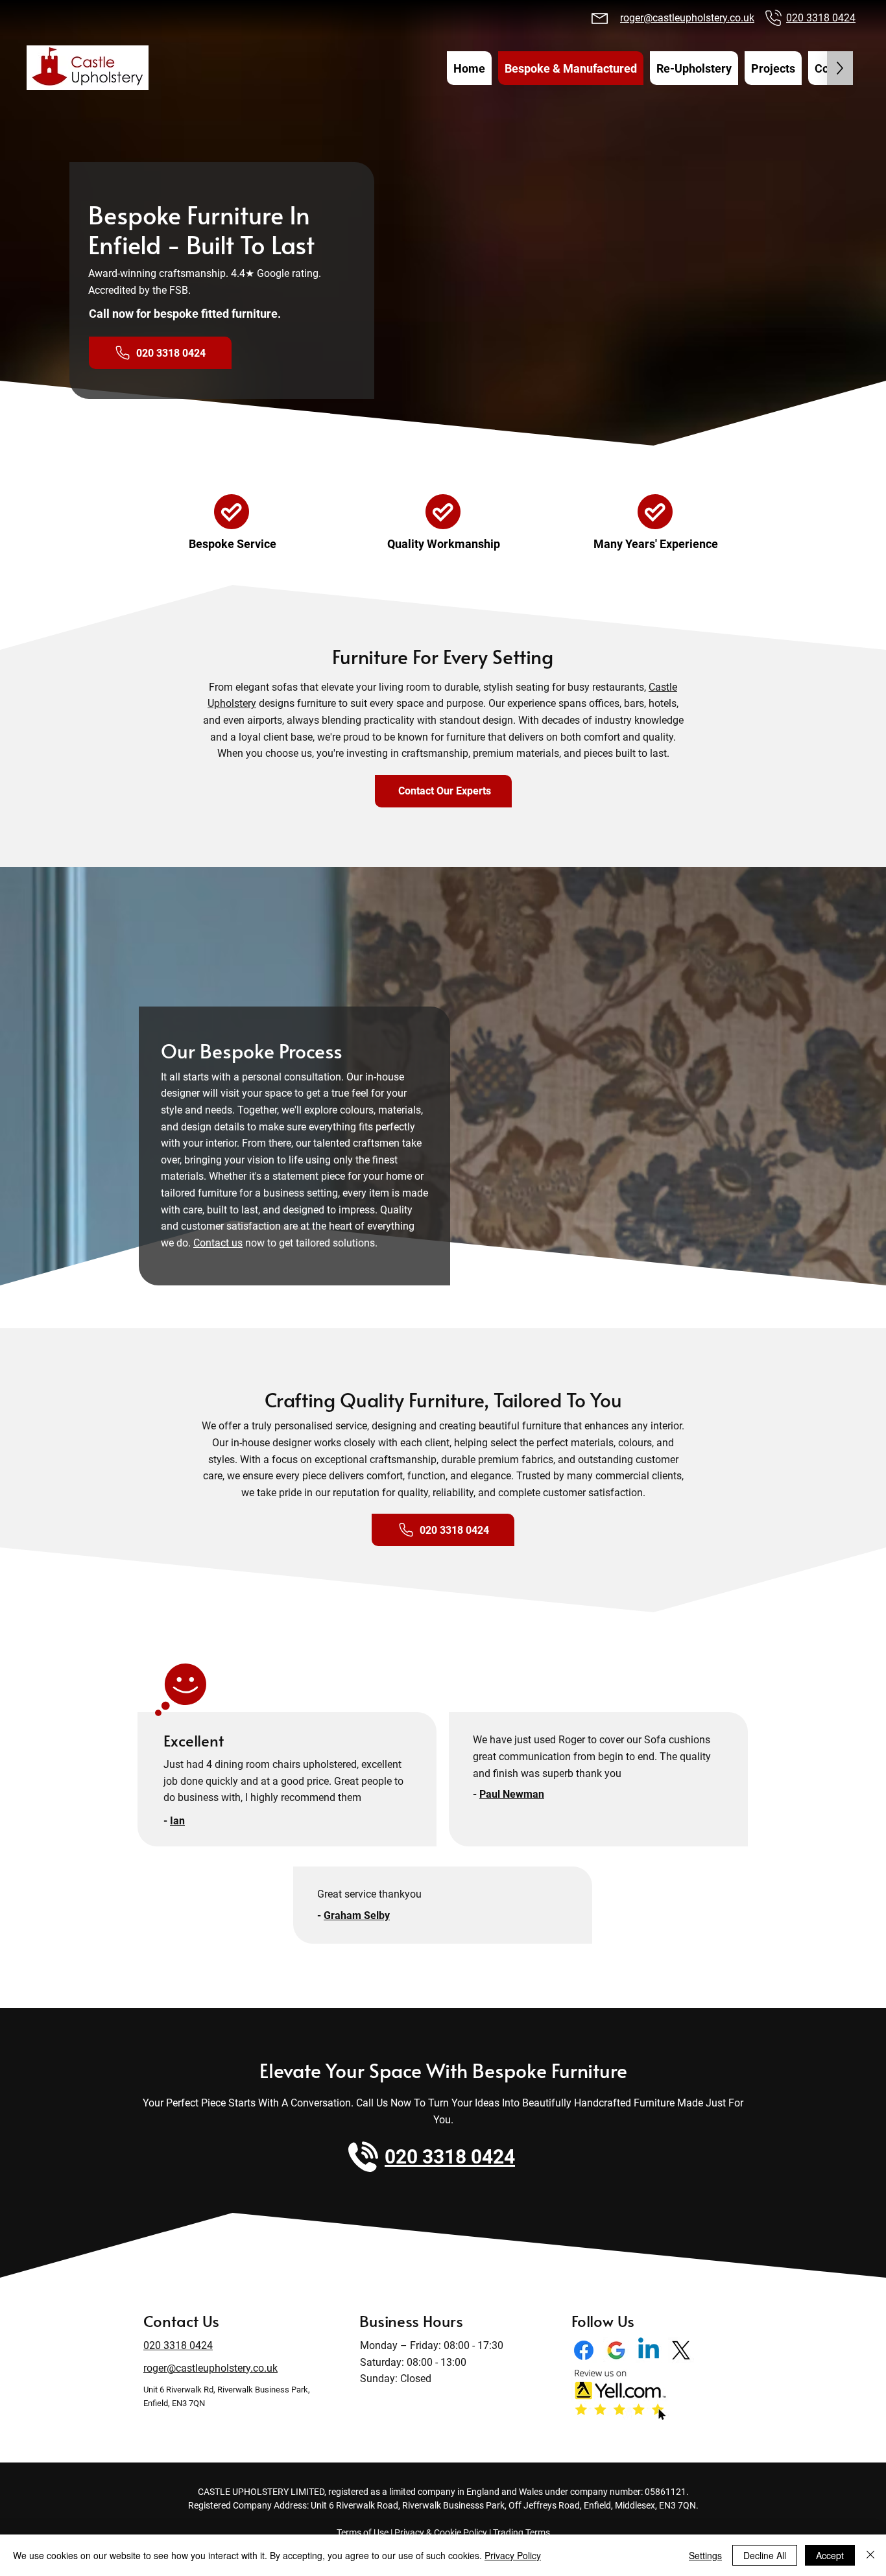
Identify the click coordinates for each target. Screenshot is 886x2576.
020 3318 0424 (821, 18)
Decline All (765, 2555)
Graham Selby (357, 1915)
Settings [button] (705, 2555)
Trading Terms (521, 2533)
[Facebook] (584, 2350)
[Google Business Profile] (616, 2350)
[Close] (870, 2555)
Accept (830, 2555)
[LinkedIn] (649, 2350)
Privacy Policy (513, 2555)
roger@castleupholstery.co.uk (687, 18)
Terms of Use (363, 2533)
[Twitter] (681, 2350)
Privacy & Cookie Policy (441, 2533)
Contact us (218, 1243)
